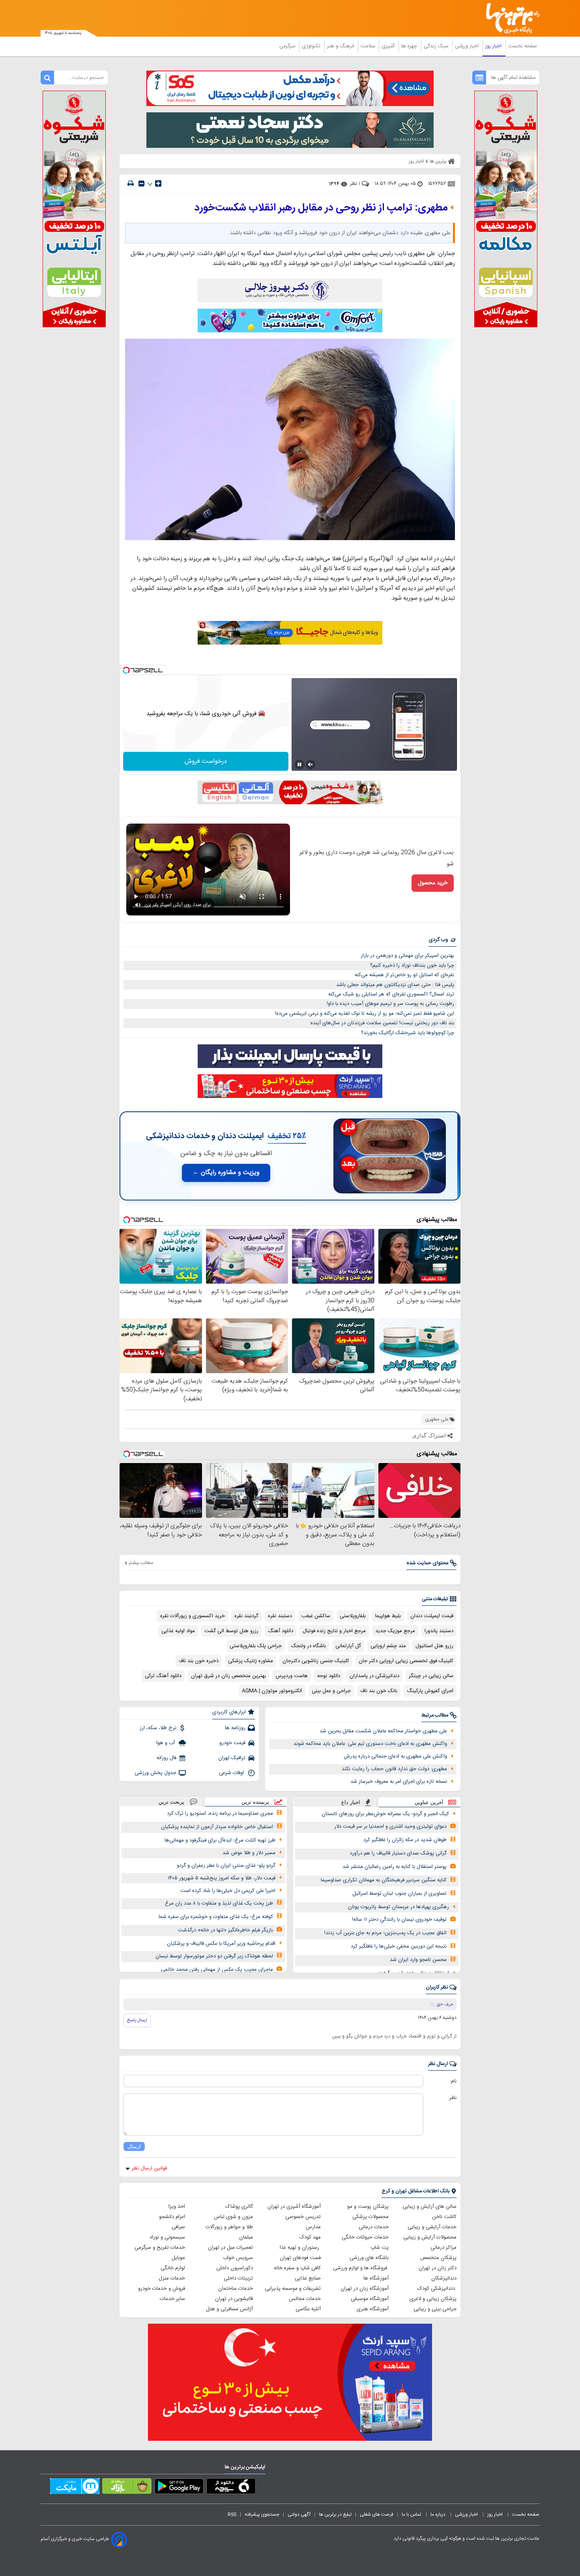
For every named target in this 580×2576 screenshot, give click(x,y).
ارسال (134, 2146)
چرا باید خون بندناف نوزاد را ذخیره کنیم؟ (412, 966)
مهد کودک (310, 2237)
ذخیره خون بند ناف (199, 1661)
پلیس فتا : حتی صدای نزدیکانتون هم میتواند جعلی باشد (395, 985)
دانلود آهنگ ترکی (163, 1676)
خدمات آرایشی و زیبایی (432, 2227)
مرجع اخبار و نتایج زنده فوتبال (334, 1631)
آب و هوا (166, 1743)
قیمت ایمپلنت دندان (432, 1616)
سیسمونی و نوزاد (167, 2237)
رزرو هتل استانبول (434, 1646)
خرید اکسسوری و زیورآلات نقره (193, 1616)
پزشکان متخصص (438, 2258)
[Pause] (299, 764)
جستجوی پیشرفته (262, 2514)
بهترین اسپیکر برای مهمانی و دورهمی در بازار (407, 956)
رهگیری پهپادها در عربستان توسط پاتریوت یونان (399, 1907)
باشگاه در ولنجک (309, 1646)
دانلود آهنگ (281, 1631)
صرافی (178, 2227)
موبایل (178, 2258)
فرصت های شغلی (377, 2514)
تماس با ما (412, 2514)
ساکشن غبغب (316, 1616)
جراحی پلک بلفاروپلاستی (256, 1646)
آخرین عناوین (429, 1802)
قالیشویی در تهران (234, 2299)
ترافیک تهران (232, 1758)
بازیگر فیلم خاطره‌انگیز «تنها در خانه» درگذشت (225, 1930)
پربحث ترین (171, 1802)
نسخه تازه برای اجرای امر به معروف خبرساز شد (399, 1782)
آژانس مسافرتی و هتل (229, 2309)
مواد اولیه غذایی (178, 1631)
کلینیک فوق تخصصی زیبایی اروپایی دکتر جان (406, 1661)
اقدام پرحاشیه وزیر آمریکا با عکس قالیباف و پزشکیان (221, 1944)
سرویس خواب (238, 2258)
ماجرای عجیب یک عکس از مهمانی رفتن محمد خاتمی (217, 1970)
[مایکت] (75, 2488)
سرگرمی (288, 46)
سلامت (369, 46)
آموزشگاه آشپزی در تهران (294, 2207)
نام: (453, 2081)
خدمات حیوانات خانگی (365, 2237)
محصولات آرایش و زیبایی (430, 2237)
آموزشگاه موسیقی (370, 2299)
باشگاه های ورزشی (369, 2258)
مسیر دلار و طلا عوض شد (249, 1853)
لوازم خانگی (173, 2268)
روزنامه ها (235, 1728)
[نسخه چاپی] (131, 184)
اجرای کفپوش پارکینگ (430, 1691)
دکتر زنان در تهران (438, 2268)
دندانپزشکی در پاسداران (374, 1676)
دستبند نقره (280, 1616)
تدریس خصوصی (303, 2217)
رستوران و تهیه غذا (300, 2248)
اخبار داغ (351, 1802)
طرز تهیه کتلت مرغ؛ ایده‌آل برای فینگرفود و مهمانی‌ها (220, 1840)
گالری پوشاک (239, 2207)
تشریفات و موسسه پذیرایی (293, 2289)
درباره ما (439, 2514)
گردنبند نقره (246, 1616)
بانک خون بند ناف (379, 1691)
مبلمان (246, 2237)
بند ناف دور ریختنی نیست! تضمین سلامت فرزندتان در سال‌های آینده (382, 1023)
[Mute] (311, 764)
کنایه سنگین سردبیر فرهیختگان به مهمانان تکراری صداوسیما (384, 1880)
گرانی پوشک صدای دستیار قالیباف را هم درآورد (398, 1853)
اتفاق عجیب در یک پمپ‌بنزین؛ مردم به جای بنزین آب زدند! (385, 1933)
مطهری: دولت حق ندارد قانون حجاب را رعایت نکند (394, 1769)
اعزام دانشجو (172, 2217)
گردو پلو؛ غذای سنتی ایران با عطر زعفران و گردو (226, 1866)
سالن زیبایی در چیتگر (431, 1676)
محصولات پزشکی (370, 2217)
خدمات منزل (172, 2278)
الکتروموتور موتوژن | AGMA (272, 1691)
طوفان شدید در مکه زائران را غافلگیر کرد (405, 1840)
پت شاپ (380, 2248)
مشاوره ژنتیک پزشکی (251, 1661)
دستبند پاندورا (439, 1631)
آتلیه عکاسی (308, 2309)
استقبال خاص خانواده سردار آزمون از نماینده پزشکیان (217, 1827)
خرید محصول (433, 883)
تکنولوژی (312, 46)
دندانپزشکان (444, 2278)
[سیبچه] (231, 2488)
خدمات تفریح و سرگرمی (160, 2248)
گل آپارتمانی (348, 1646)
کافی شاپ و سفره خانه (297, 2268)
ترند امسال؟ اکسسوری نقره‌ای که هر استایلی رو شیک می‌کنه (391, 994)
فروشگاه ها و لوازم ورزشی (361, 2268)
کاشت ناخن (444, 2217)
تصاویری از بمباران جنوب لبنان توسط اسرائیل (399, 1894)
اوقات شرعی (232, 1773)
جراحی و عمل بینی (331, 1691)
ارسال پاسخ (137, 2020)
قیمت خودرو (232, 1743)
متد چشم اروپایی (388, 1646)
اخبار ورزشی (468, 46)
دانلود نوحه (329, 1676)
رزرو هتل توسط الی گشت (231, 1631)
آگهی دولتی (299, 2514)
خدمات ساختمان (236, 2289)
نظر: (452, 2098)
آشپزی (389, 46)
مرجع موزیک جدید (395, 1631)
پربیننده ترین (255, 1802)
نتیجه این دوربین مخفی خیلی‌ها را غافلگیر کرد (399, 1946)
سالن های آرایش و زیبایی (429, 2207)
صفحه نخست (523, 46)
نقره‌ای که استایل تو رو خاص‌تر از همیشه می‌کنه (404, 975)
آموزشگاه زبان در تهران (365, 2289)
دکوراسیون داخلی (235, 2268)
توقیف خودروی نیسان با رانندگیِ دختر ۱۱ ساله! (399, 1920)
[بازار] (127, 2488)
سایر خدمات (172, 2299)
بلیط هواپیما (388, 1616)
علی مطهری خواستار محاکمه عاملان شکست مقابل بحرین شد (383, 1731)
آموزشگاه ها (376, 2278)
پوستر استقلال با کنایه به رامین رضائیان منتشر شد (395, 1867)
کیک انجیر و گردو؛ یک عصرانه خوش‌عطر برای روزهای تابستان (385, 1814)
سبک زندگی (437, 46)
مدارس (313, 2227)
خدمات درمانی (374, 2227)
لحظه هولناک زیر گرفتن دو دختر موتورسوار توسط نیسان (214, 1956)
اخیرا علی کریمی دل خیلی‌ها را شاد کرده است (228, 1891)
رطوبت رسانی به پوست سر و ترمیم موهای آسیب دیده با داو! (390, 1004)
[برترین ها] (509, 18)
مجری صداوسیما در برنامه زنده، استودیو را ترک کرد (220, 1814)
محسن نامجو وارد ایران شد (418, 1960)
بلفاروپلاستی (353, 1616)
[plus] (158, 183)
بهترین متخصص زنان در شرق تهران (228, 1676)
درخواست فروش (206, 761)
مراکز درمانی (443, 2248)
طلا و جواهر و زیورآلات (229, 2227)
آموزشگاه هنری (373, 2309)
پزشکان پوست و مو (368, 2207)
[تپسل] (126, 670)
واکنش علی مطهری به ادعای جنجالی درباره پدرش (395, 1756)
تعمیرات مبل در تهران (230, 2248)
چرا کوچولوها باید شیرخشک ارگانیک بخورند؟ (408, 1033)
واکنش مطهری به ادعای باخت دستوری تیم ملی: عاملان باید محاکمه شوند (370, 1744)
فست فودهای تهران (300, 2258)
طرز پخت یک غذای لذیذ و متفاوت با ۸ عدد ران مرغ (219, 1903)
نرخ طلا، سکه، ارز (158, 1728)
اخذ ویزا (177, 2207)
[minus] (141, 184)
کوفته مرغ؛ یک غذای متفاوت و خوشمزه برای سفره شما (216, 1917)
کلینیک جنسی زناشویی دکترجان (316, 1661)
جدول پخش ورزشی (155, 1773)
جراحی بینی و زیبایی (435, 2309)
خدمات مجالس (305, 2299)
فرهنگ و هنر (341, 46)
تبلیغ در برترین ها (335, 2514)
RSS (232, 2514)
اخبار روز (494, 46)
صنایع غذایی (308, 2278)
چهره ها (410, 46)
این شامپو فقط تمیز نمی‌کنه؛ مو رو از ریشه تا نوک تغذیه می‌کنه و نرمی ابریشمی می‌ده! (365, 1014)
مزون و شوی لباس (233, 2217)
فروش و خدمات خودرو (162, 2289)
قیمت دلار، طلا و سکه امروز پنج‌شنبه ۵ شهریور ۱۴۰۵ (222, 1878)
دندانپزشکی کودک (437, 2289)
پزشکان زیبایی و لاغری (433, 2299)
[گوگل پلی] (179, 2488)
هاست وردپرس (292, 1676)
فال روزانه (167, 1758)
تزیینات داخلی (238, 2278)
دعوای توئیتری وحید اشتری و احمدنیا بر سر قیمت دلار (390, 1827)
